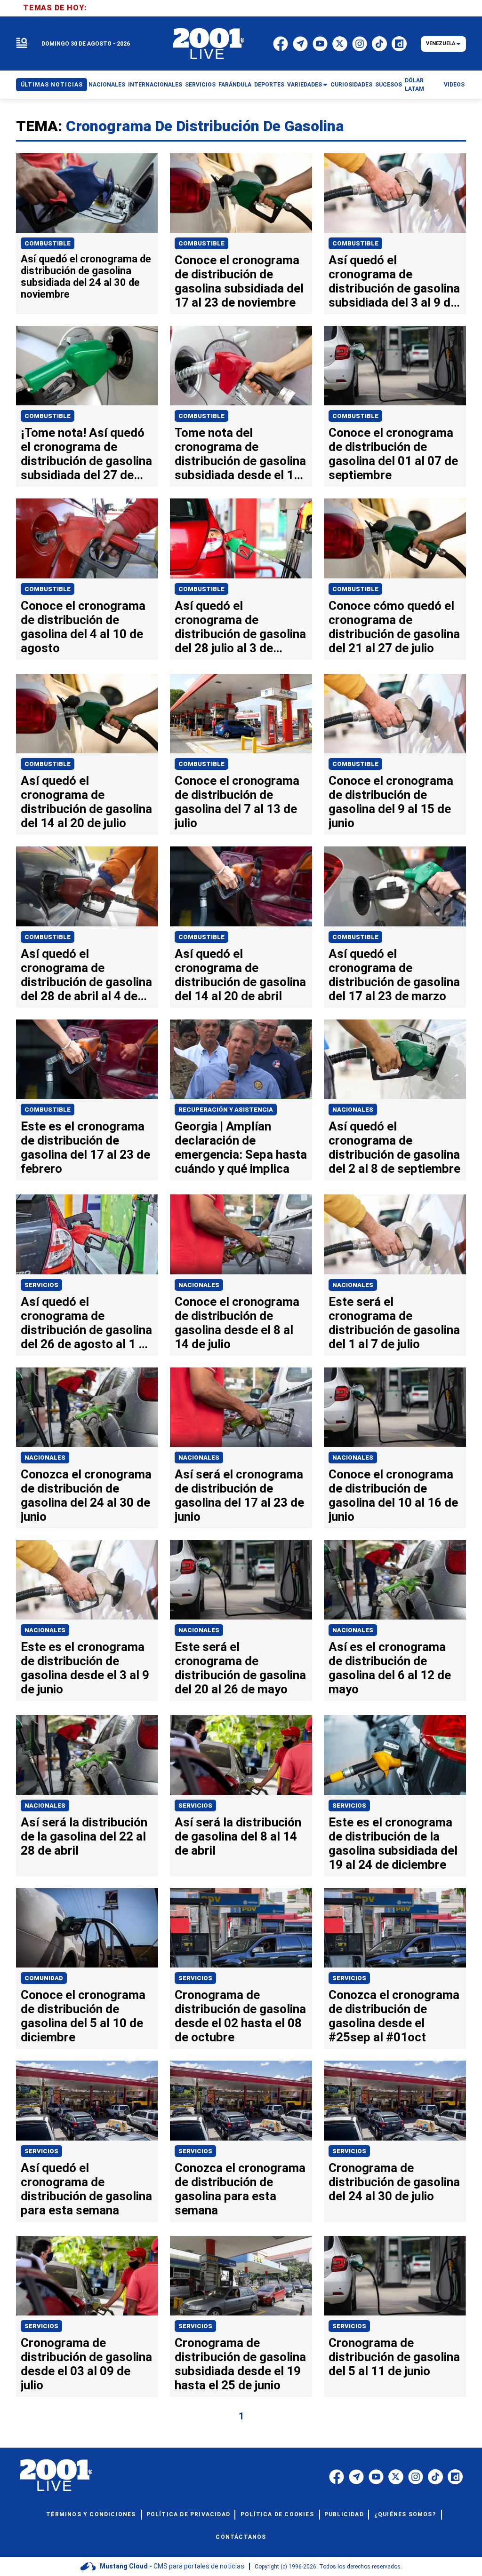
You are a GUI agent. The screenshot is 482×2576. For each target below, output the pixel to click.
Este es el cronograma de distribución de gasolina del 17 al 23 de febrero (85, 1147)
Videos (454, 85)
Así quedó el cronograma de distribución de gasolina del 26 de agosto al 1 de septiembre (86, 1330)
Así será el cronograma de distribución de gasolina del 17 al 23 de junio (239, 1495)
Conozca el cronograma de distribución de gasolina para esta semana (240, 2189)
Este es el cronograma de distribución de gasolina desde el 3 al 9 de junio (85, 1668)
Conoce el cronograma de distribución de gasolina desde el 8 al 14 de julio (237, 1323)
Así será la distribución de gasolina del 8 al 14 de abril (238, 1836)
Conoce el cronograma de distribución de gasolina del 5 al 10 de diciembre (83, 2016)
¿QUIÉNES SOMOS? (405, 2514)
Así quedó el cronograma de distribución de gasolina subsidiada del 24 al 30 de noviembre (86, 277)
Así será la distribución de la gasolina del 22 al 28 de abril (84, 1836)
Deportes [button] (269, 85)
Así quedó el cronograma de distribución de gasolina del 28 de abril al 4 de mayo (86, 982)
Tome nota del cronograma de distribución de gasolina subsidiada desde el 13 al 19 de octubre (240, 461)
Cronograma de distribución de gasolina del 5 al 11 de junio (394, 2357)
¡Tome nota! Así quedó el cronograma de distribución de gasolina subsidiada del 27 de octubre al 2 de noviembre (86, 468)
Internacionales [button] (155, 85)
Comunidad (44, 1978)
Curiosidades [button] (351, 85)
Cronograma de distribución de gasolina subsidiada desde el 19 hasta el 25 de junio (240, 2364)
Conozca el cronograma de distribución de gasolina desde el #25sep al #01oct (394, 2016)
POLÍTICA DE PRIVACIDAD (188, 2514)
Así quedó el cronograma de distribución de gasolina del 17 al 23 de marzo (394, 975)
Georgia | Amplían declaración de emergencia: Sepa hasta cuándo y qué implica (241, 1147)
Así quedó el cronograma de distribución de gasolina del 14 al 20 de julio (86, 802)
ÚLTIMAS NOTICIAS (52, 85)
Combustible (48, 243)
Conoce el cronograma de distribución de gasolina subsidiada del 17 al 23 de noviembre (239, 281)
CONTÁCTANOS (241, 2537)
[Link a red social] (337, 2477)
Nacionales (353, 1110)
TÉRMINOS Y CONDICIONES (91, 2514)
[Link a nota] (87, 193)
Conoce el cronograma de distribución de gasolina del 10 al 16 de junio (393, 1495)
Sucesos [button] (389, 85)
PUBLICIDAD (344, 2514)
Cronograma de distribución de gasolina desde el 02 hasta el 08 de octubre (240, 2016)
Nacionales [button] (107, 85)
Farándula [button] (235, 85)
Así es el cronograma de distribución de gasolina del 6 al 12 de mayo (390, 1668)
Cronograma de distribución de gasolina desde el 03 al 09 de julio (86, 2364)
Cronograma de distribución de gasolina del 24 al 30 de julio (394, 2182)
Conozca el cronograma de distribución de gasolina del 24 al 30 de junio (86, 1495)
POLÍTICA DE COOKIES (277, 2514)
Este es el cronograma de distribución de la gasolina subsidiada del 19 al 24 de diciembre (393, 1843)
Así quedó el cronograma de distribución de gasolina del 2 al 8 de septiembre (394, 1147)
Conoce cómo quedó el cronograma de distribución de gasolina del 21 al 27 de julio (394, 627)
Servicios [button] (200, 85)
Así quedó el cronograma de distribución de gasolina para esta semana (86, 2189)
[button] (22, 43)
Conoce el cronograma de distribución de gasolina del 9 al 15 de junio (391, 802)
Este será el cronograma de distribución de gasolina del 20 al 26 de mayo (240, 1668)
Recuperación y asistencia (226, 1110)
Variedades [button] (305, 85)
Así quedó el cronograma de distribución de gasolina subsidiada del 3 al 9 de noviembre (394, 288)
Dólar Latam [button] (414, 85)
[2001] (209, 44)
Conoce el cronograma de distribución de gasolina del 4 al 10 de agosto (83, 627)
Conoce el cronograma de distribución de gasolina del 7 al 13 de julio (237, 802)
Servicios (41, 1285)
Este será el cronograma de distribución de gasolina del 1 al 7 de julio (394, 1323)
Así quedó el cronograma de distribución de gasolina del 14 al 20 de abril (240, 975)
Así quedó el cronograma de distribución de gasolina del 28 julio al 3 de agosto (240, 634)
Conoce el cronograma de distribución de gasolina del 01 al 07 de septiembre (393, 454)
